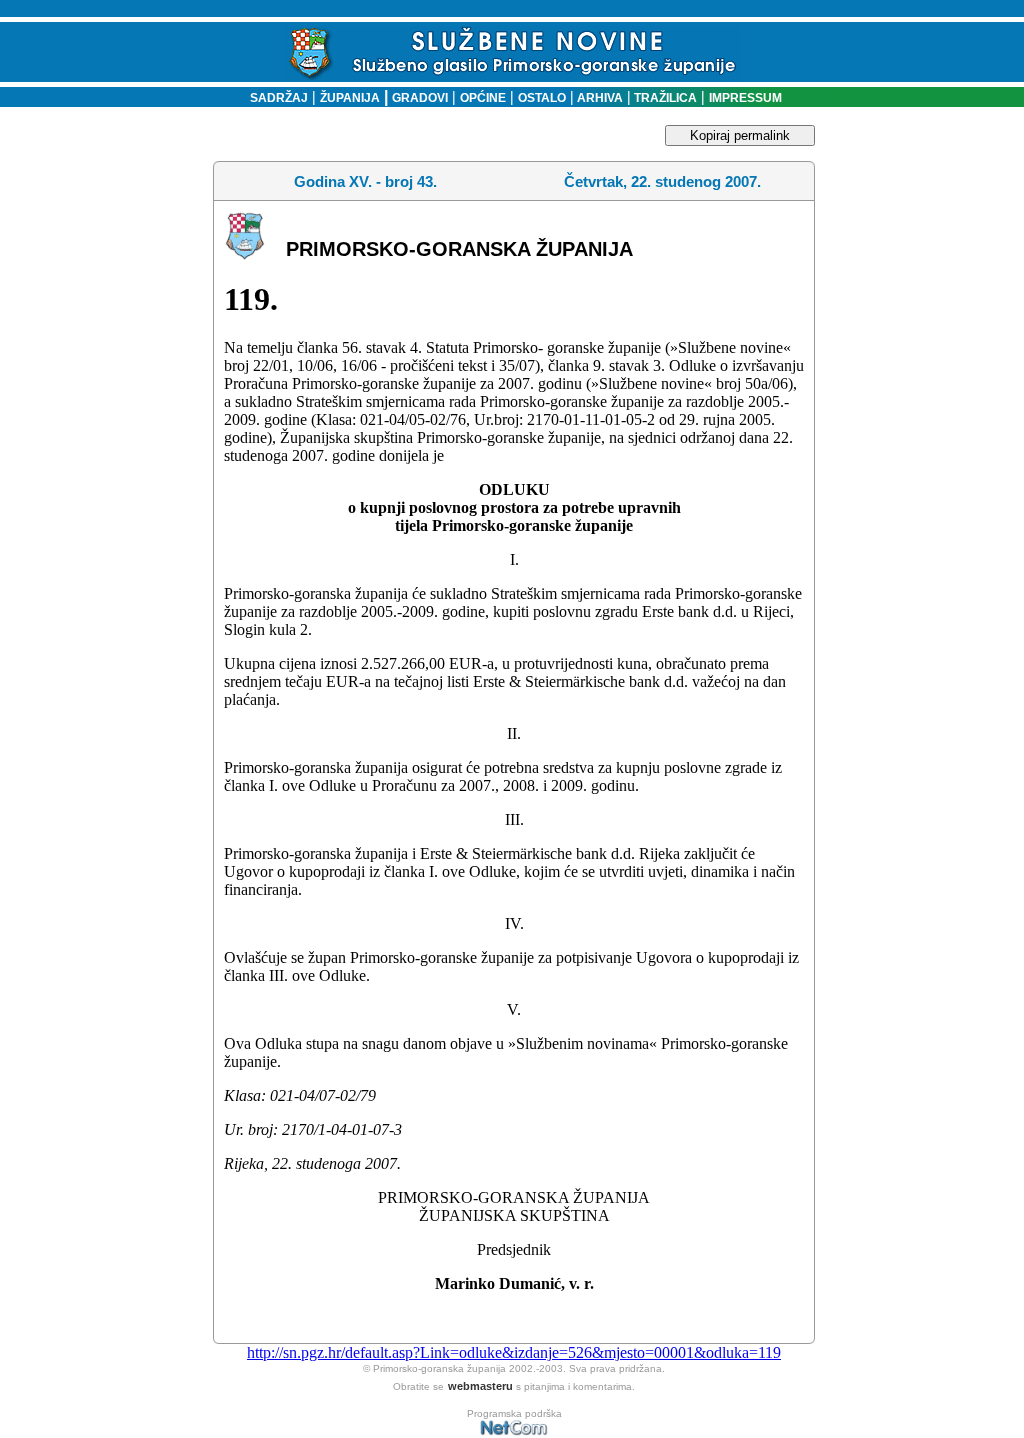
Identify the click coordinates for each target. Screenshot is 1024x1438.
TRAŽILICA (664, 98)
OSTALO (542, 98)
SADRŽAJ (274, 98)
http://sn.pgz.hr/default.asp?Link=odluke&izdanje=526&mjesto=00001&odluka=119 (514, 1352)
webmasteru (480, 1386)
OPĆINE (483, 98)
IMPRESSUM (745, 98)
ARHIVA (598, 98)
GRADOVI (420, 98)
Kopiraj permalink (740, 135)
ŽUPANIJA (350, 98)
